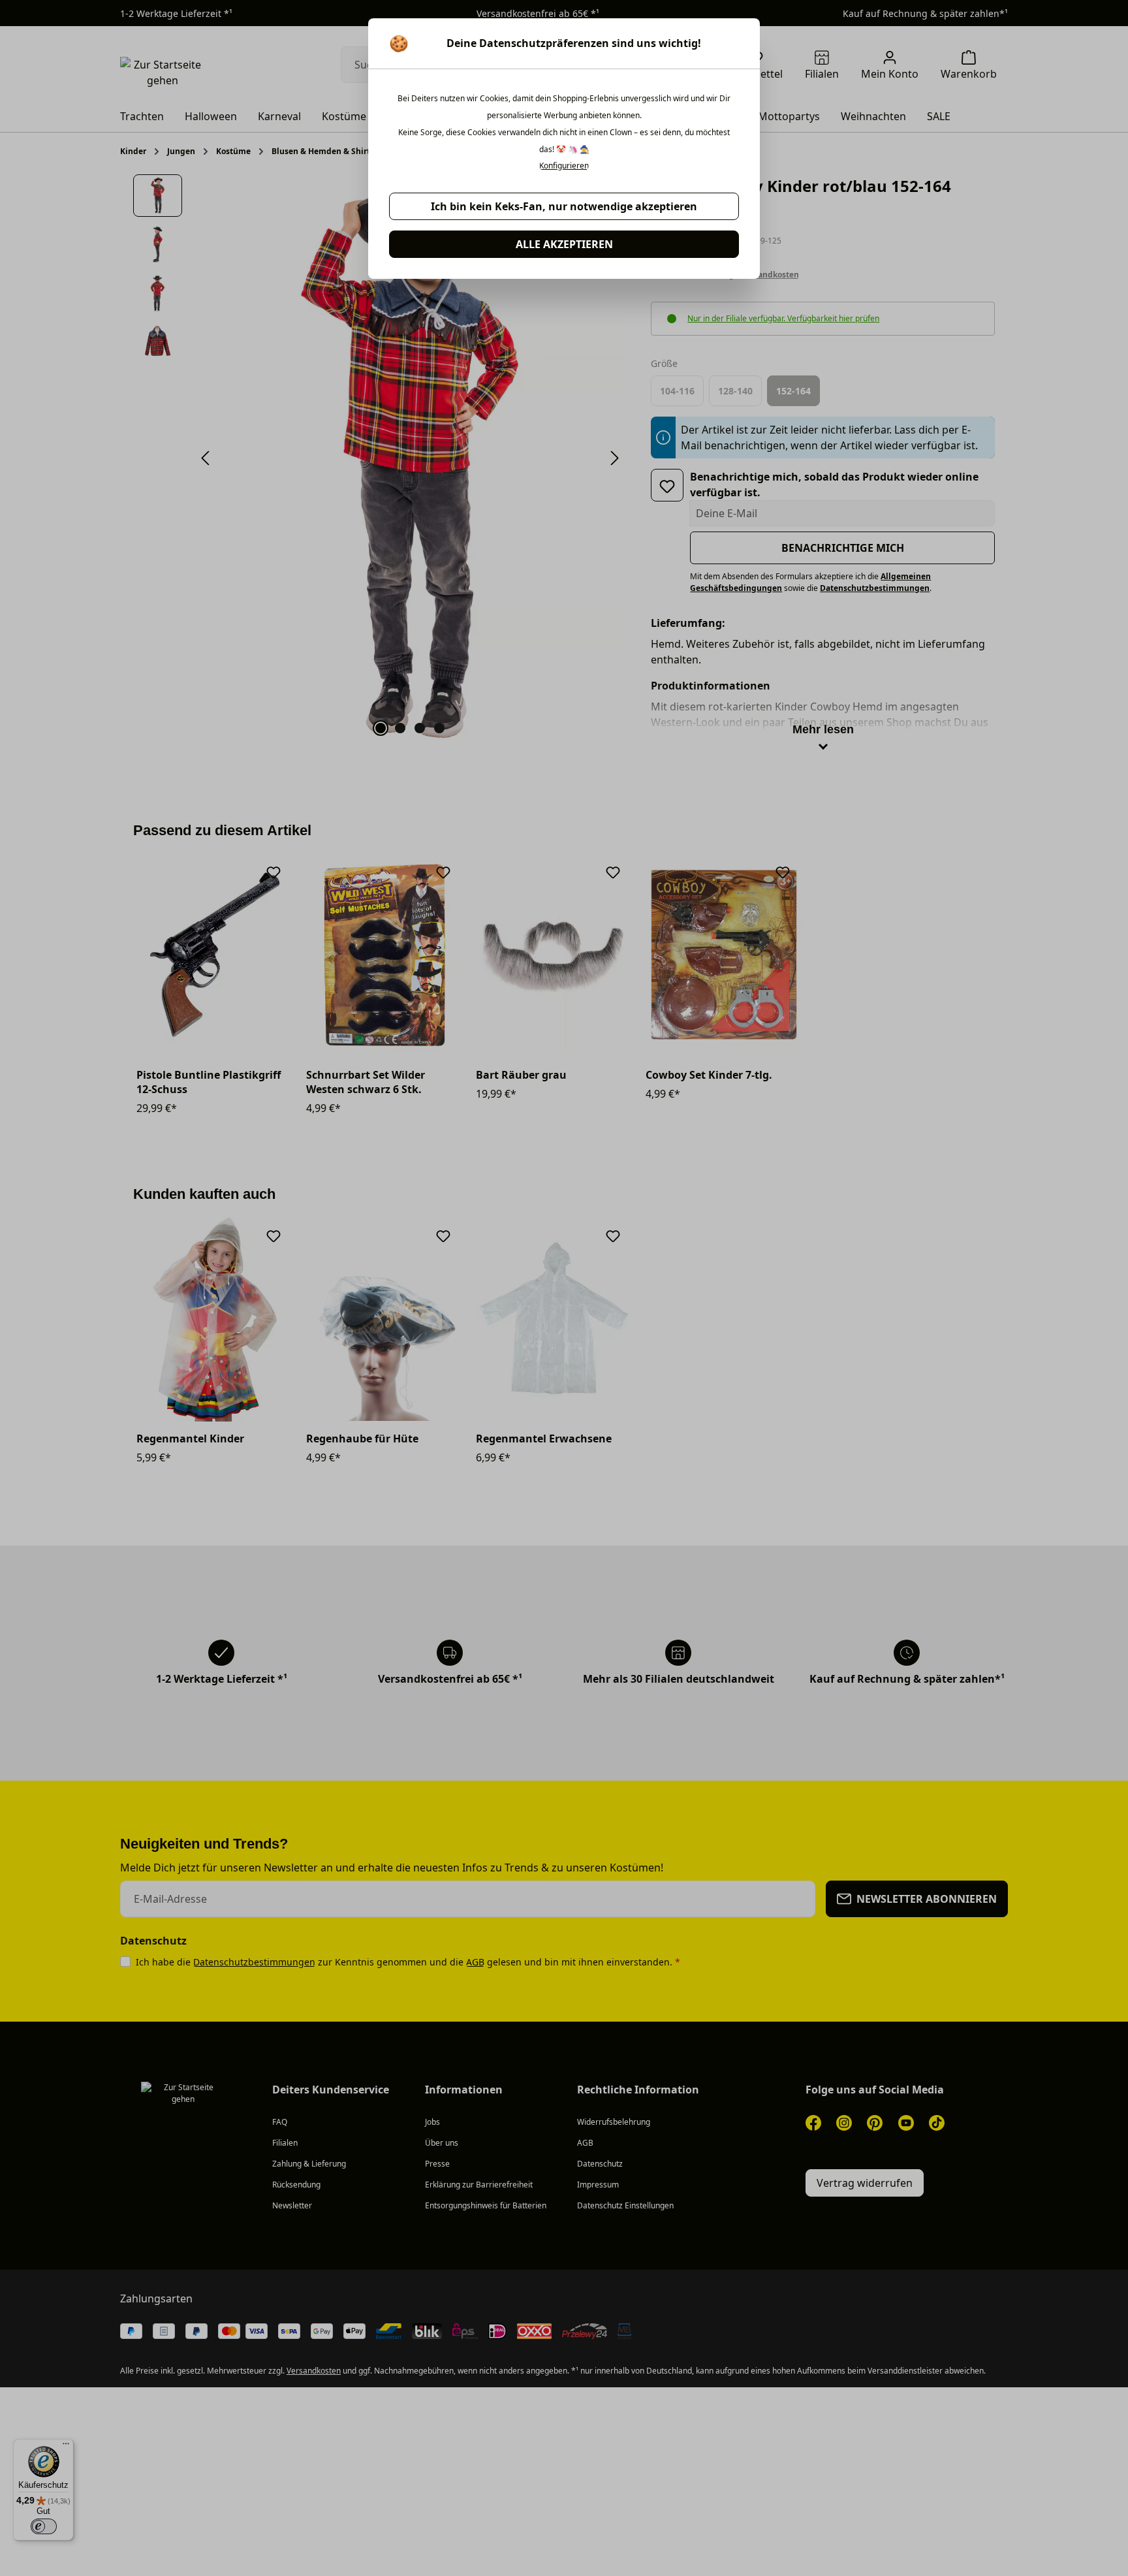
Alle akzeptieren (564, 244)
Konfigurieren (564, 166)
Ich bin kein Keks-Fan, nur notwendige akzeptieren (564, 206)
